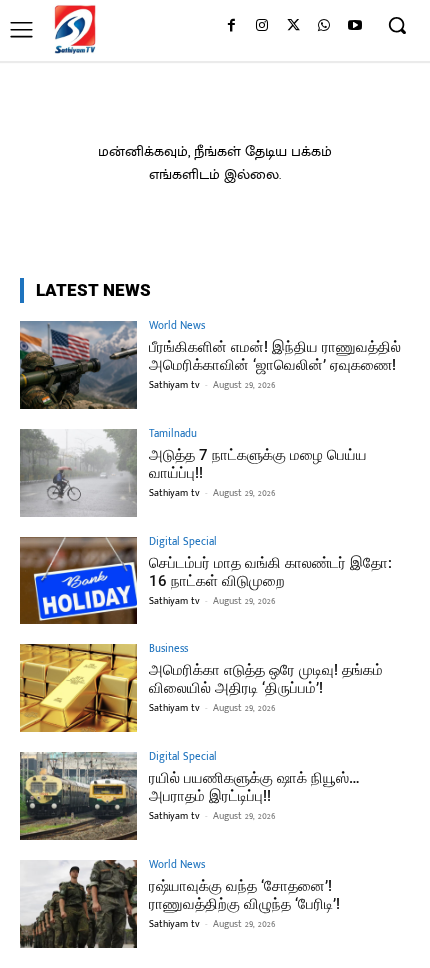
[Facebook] (231, 26)
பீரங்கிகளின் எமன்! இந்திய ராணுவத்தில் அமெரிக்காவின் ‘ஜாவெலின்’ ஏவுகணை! (275, 356)
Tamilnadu (173, 434)
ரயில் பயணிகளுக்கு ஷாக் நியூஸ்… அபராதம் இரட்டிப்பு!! (254, 787)
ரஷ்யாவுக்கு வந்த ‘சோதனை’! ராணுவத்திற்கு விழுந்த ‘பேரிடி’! (244, 895)
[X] (293, 26)
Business (168, 649)
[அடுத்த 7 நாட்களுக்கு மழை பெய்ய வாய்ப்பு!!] (78, 473)
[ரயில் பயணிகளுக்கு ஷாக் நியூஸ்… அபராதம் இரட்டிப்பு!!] (78, 796)
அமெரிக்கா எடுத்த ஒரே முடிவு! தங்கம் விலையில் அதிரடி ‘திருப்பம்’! (266, 679)
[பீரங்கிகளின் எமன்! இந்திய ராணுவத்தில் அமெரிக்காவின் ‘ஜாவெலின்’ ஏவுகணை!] (78, 365)
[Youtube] (354, 26)
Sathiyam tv (174, 385)
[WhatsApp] (323, 26)
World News (177, 326)
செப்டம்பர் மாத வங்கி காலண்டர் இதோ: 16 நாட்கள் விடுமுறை (270, 572)
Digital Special (183, 542)
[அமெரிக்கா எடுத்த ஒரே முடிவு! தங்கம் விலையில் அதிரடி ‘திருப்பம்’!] (78, 688)
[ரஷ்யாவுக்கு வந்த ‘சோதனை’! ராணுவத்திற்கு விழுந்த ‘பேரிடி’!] (78, 904)
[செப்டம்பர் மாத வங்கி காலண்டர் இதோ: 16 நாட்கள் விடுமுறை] (78, 581)
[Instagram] (262, 26)
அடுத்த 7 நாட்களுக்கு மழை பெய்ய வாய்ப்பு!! (258, 464)
